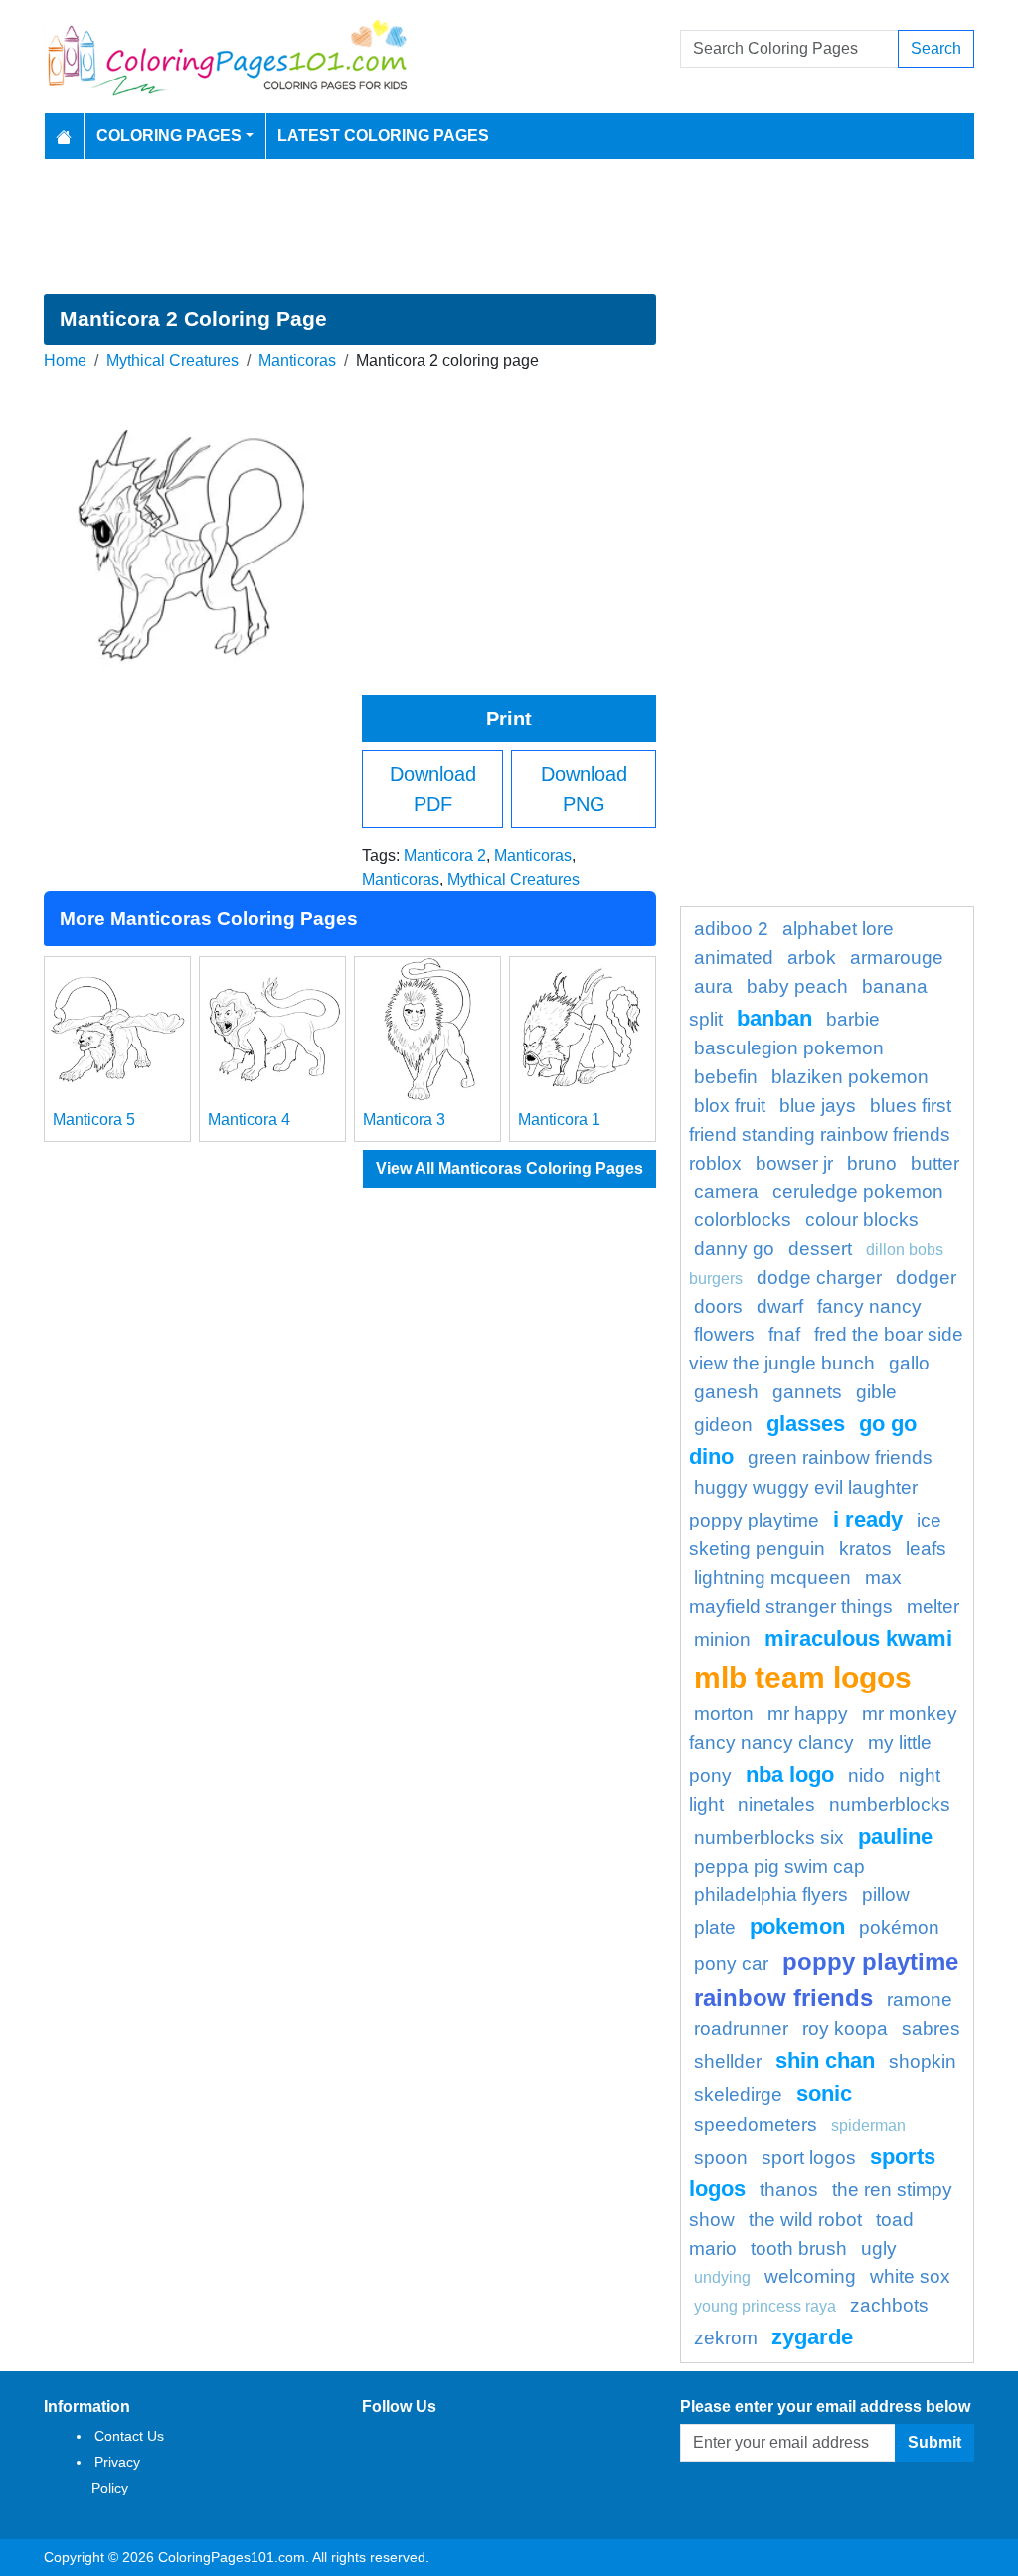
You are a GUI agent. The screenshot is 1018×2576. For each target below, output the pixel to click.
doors (718, 1306)
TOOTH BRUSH (799, 2249)
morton (724, 1714)
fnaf (784, 1334)
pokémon (899, 1928)
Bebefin (726, 1077)
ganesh (726, 1392)
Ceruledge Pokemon (858, 1191)
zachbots (889, 2305)
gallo (909, 1363)
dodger (926, 1278)
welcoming (810, 2276)
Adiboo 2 (731, 929)
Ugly (879, 2249)
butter (935, 1163)
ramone (920, 1999)
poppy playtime (870, 1961)
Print (509, 719)
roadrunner (741, 2029)
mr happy (808, 1714)
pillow (886, 1895)
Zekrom (726, 2338)
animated (734, 958)
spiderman (868, 2125)
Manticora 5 (94, 1120)
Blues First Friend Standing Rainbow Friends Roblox (820, 1134)
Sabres (931, 2029)
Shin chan (825, 2061)
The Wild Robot (805, 2220)
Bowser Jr (794, 1163)
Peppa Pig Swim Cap (779, 1867)
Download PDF (433, 789)
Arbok (812, 958)
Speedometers (756, 2124)
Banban (774, 1018)
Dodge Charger (819, 1278)
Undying (722, 2277)
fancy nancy (869, 1306)
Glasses (806, 1424)
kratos (865, 1549)
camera (726, 1191)
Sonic (824, 2093)
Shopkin (923, 2062)
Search (936, 48)
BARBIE (853, 1019)
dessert (820, 1249)
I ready (868, 1519)
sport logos (809, 2157)
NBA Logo (790, 1774)
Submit (934, 2442)
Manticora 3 (404, 1120)
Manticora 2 (445, 855)
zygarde (812, 2337)
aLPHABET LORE (838, 929)
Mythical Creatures (172, 360)
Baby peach (797, 986)
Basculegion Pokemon (789, 1048)
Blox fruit (730, 1106)
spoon (721, 2157)
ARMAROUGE (897, 958)
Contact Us (129, 2436)
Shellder (728, 2062)
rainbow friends (783, 1997)
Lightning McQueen (772, 1578)
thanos (789, 2190)
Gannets (807, 1392)
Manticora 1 (559, 1120)
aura (713, 986)
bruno (872, 1163)
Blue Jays (818, 1106)
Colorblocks (743, 1220)
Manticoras (297, 360)
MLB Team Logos (803, 1677)
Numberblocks (890, 1804)
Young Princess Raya (765, 2306)
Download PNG (584, 789)
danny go (734, 1249)
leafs (926, 1549)
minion (722, 1639)
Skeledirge (738, 2094)
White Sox (910, 2276)
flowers (724, 1334)
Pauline (895, 1836)
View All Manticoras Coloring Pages (509, 1168)
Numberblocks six (769, 1837)
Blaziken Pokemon (850, 1077)
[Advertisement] (509, 227)
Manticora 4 (249, 1120)
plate (715, 1928)
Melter (933, 1607)
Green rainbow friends (840, 1457)
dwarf (780, 1306)
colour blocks (862, 1220)
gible (876, 1392)
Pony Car (731, 1963)
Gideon (723, 1425)
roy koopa (845, 2029)
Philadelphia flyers (771, 1895)
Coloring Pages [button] (169, 136)
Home (65, 360)
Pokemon (797, 1927)
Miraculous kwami (858, 1638)
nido (866, 1775)
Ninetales (776, 1804)
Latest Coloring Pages (383, 136)
